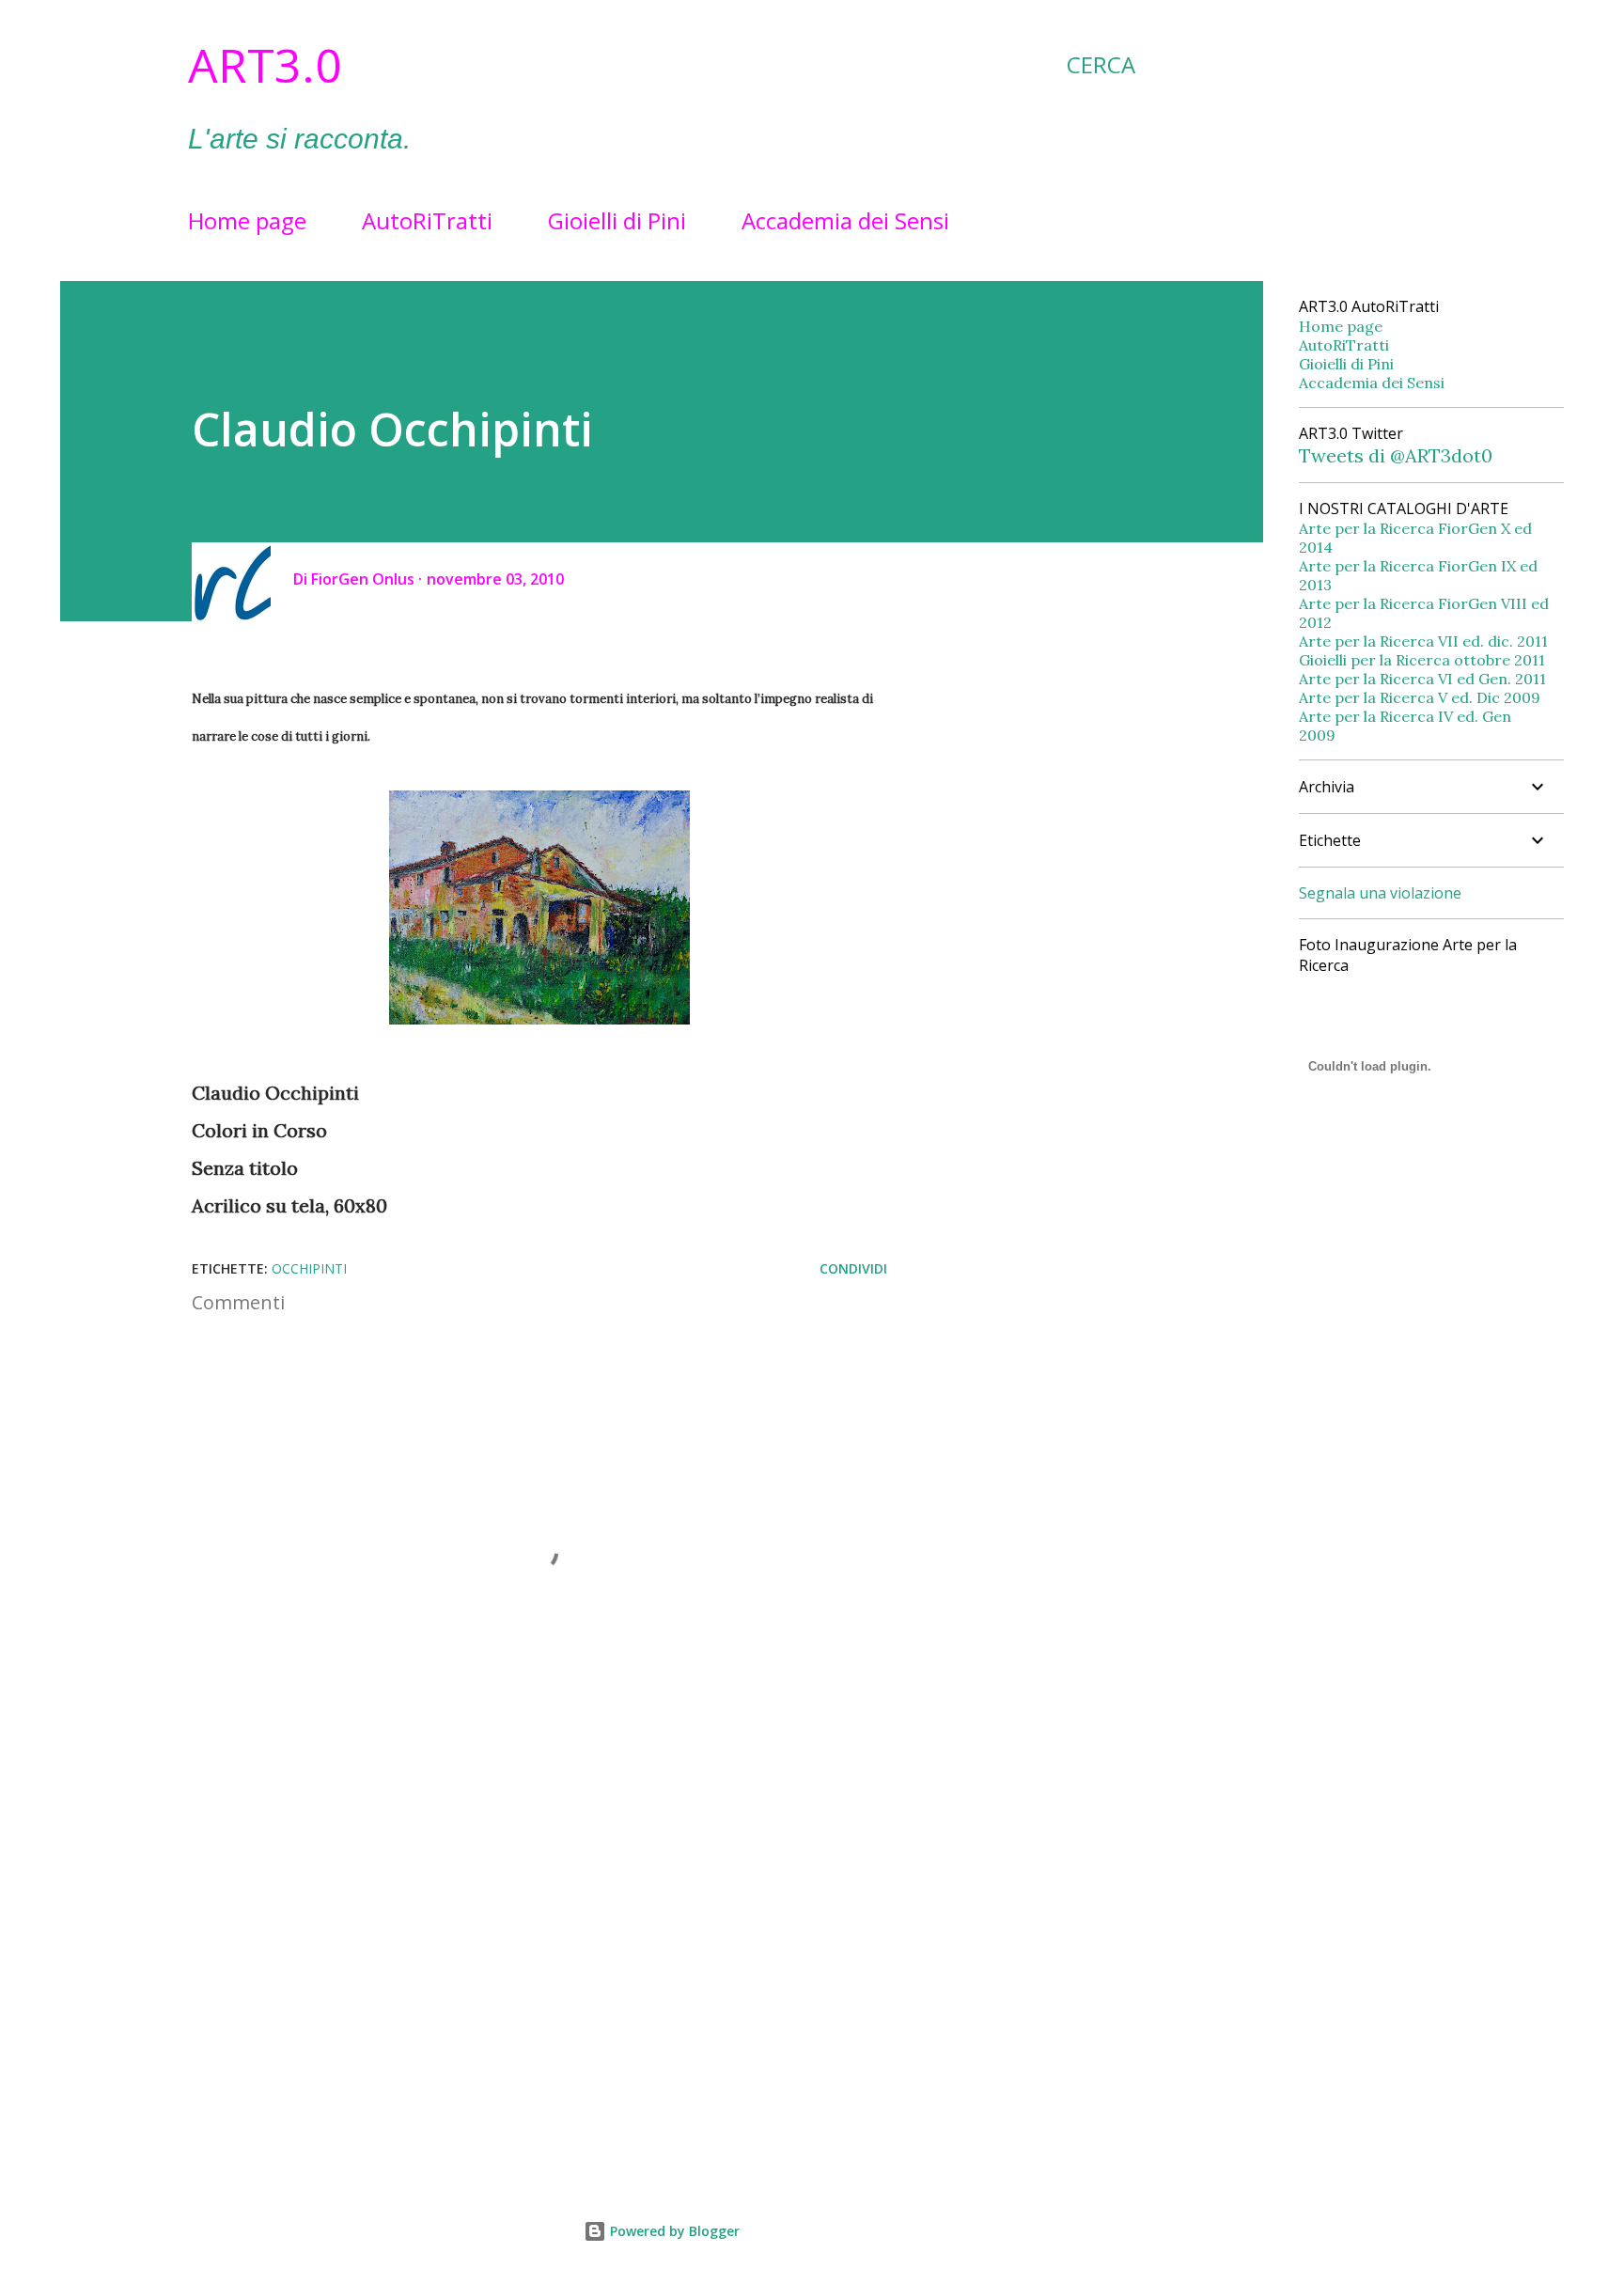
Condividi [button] (853, 1268)
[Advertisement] (509, 1935)
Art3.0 (265, 65)
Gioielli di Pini (617, 220)
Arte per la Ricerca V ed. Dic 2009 (1420, 697)
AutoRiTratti (427, 220)
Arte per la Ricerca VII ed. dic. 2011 (1423, 641)
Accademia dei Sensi (845, 220)
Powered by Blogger (673, 2231)
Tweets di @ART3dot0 (1396, 455)
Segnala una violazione (1380, 893)
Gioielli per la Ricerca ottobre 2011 (1422, 660)
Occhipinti (309, 1268)
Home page (247, 220)
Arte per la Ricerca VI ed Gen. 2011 (1422, 679)
